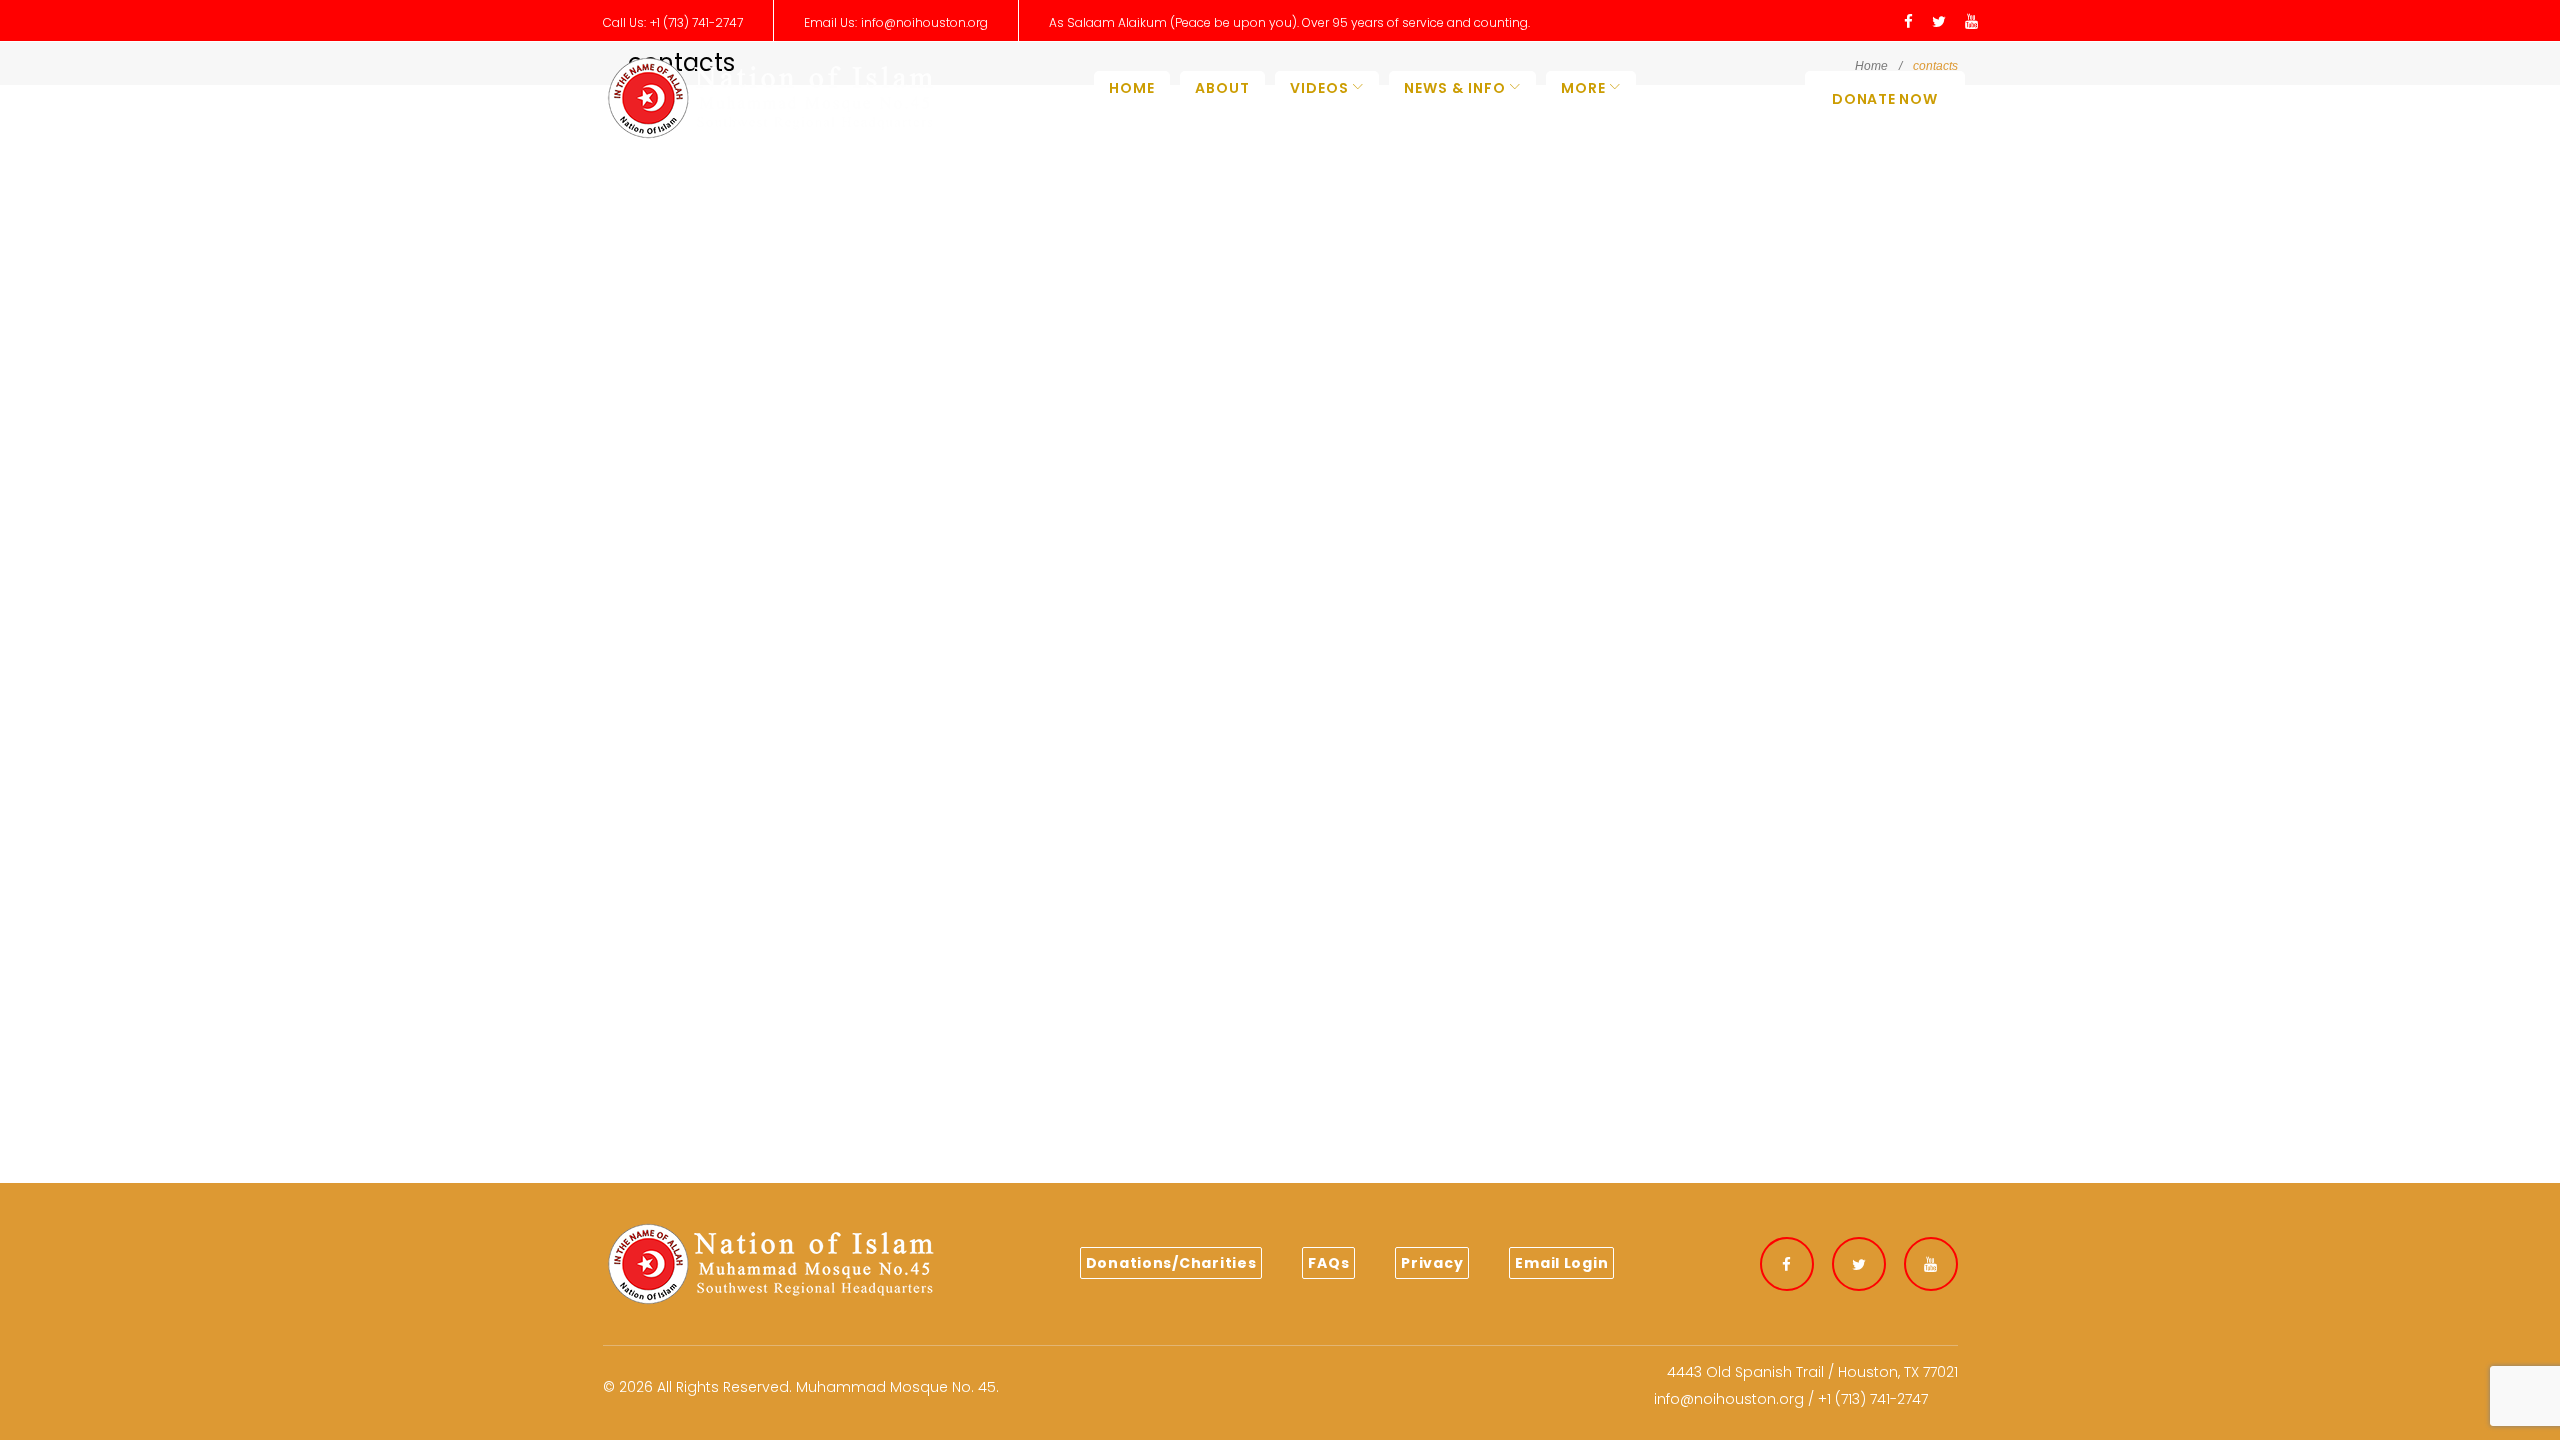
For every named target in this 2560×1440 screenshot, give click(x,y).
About (1222, 88)
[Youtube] (1971, 22)
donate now (1884, 99)
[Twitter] (1939, 22)
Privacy (1432, 1263)
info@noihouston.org (924, 22)
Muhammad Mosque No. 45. (897, 1387)
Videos (1319, 88)
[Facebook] (1908, 22)
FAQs (1328, 1263)
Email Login (1561, 1263)
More (1583, 88)
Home (1132, 88)
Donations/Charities (1171, 1263)
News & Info (1455, 88)
